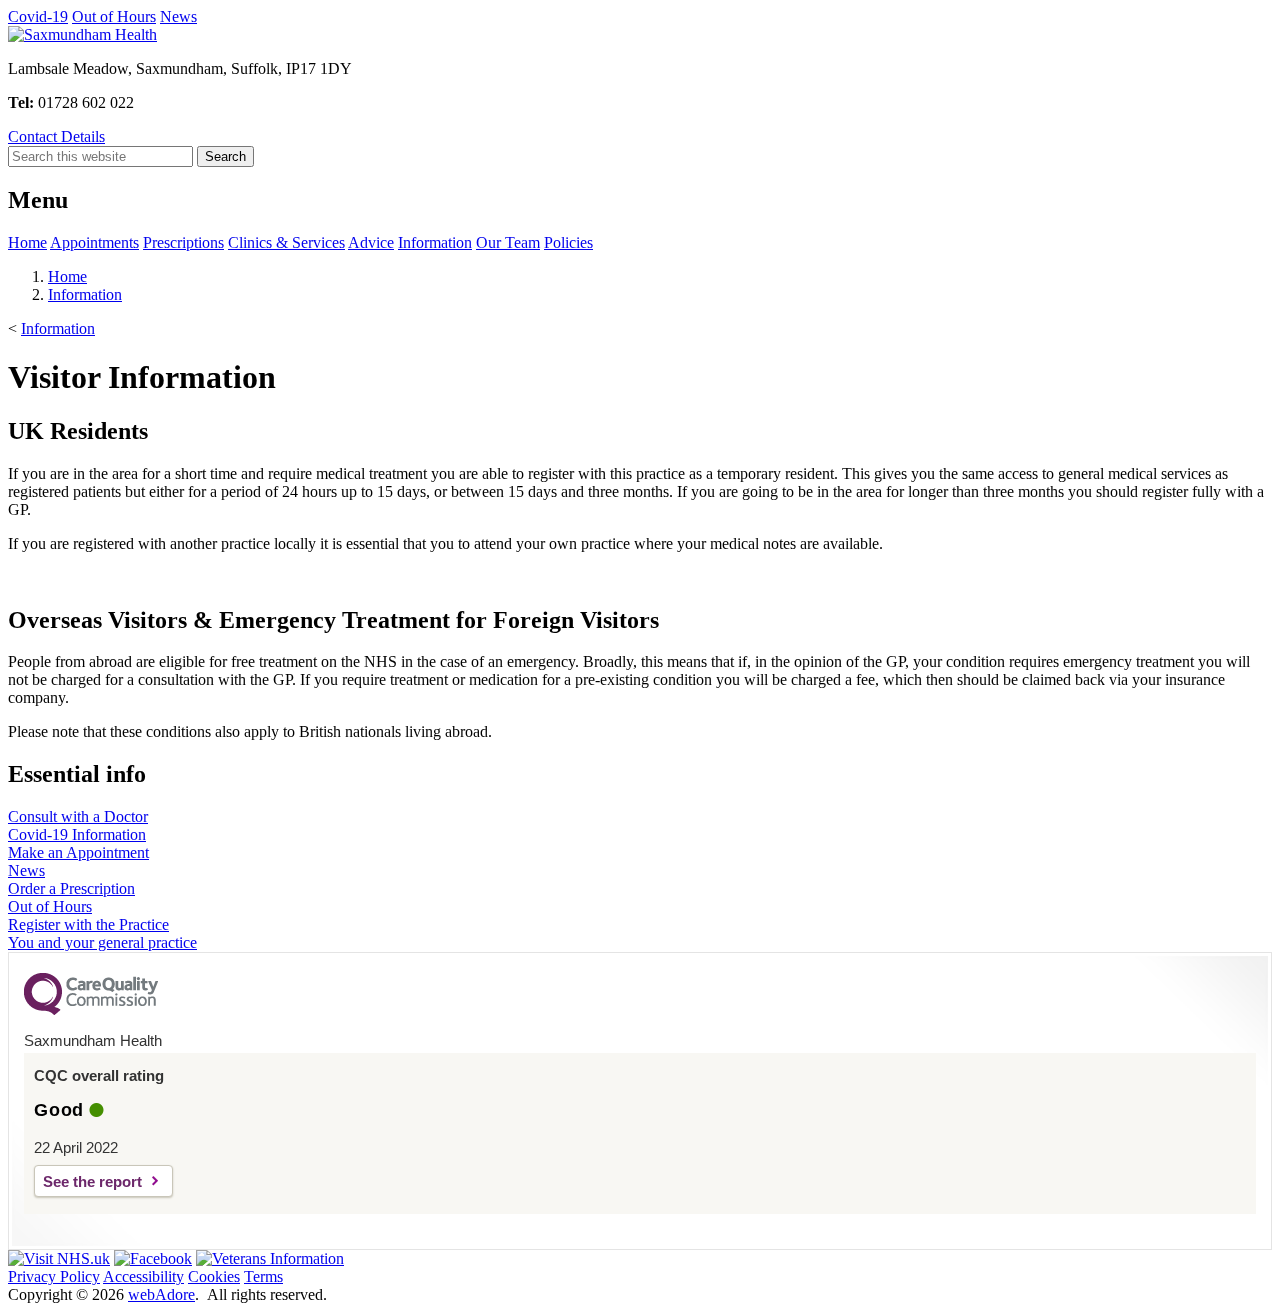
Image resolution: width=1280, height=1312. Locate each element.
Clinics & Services (286, 242)
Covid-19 (38, 16)
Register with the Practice (88, 924)
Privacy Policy (54, 1276)
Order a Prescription (71, 888)
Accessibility (143, 1276)
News (178, 16)
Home (27, 242)
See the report (92, 1181)
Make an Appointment (78, 852)
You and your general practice (102, 942)
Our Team (508, 242)
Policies (568, 242)
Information (435, 242)
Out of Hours (114, 16)
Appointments (94, 242)
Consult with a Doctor (78, 816)
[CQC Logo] (91, 1010)
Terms (263, 1276)
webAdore (161, 1294)
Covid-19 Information (77, 834)
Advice (371, 242)
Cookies (214, 1276)
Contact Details (56, 136)
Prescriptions (183, 242)
